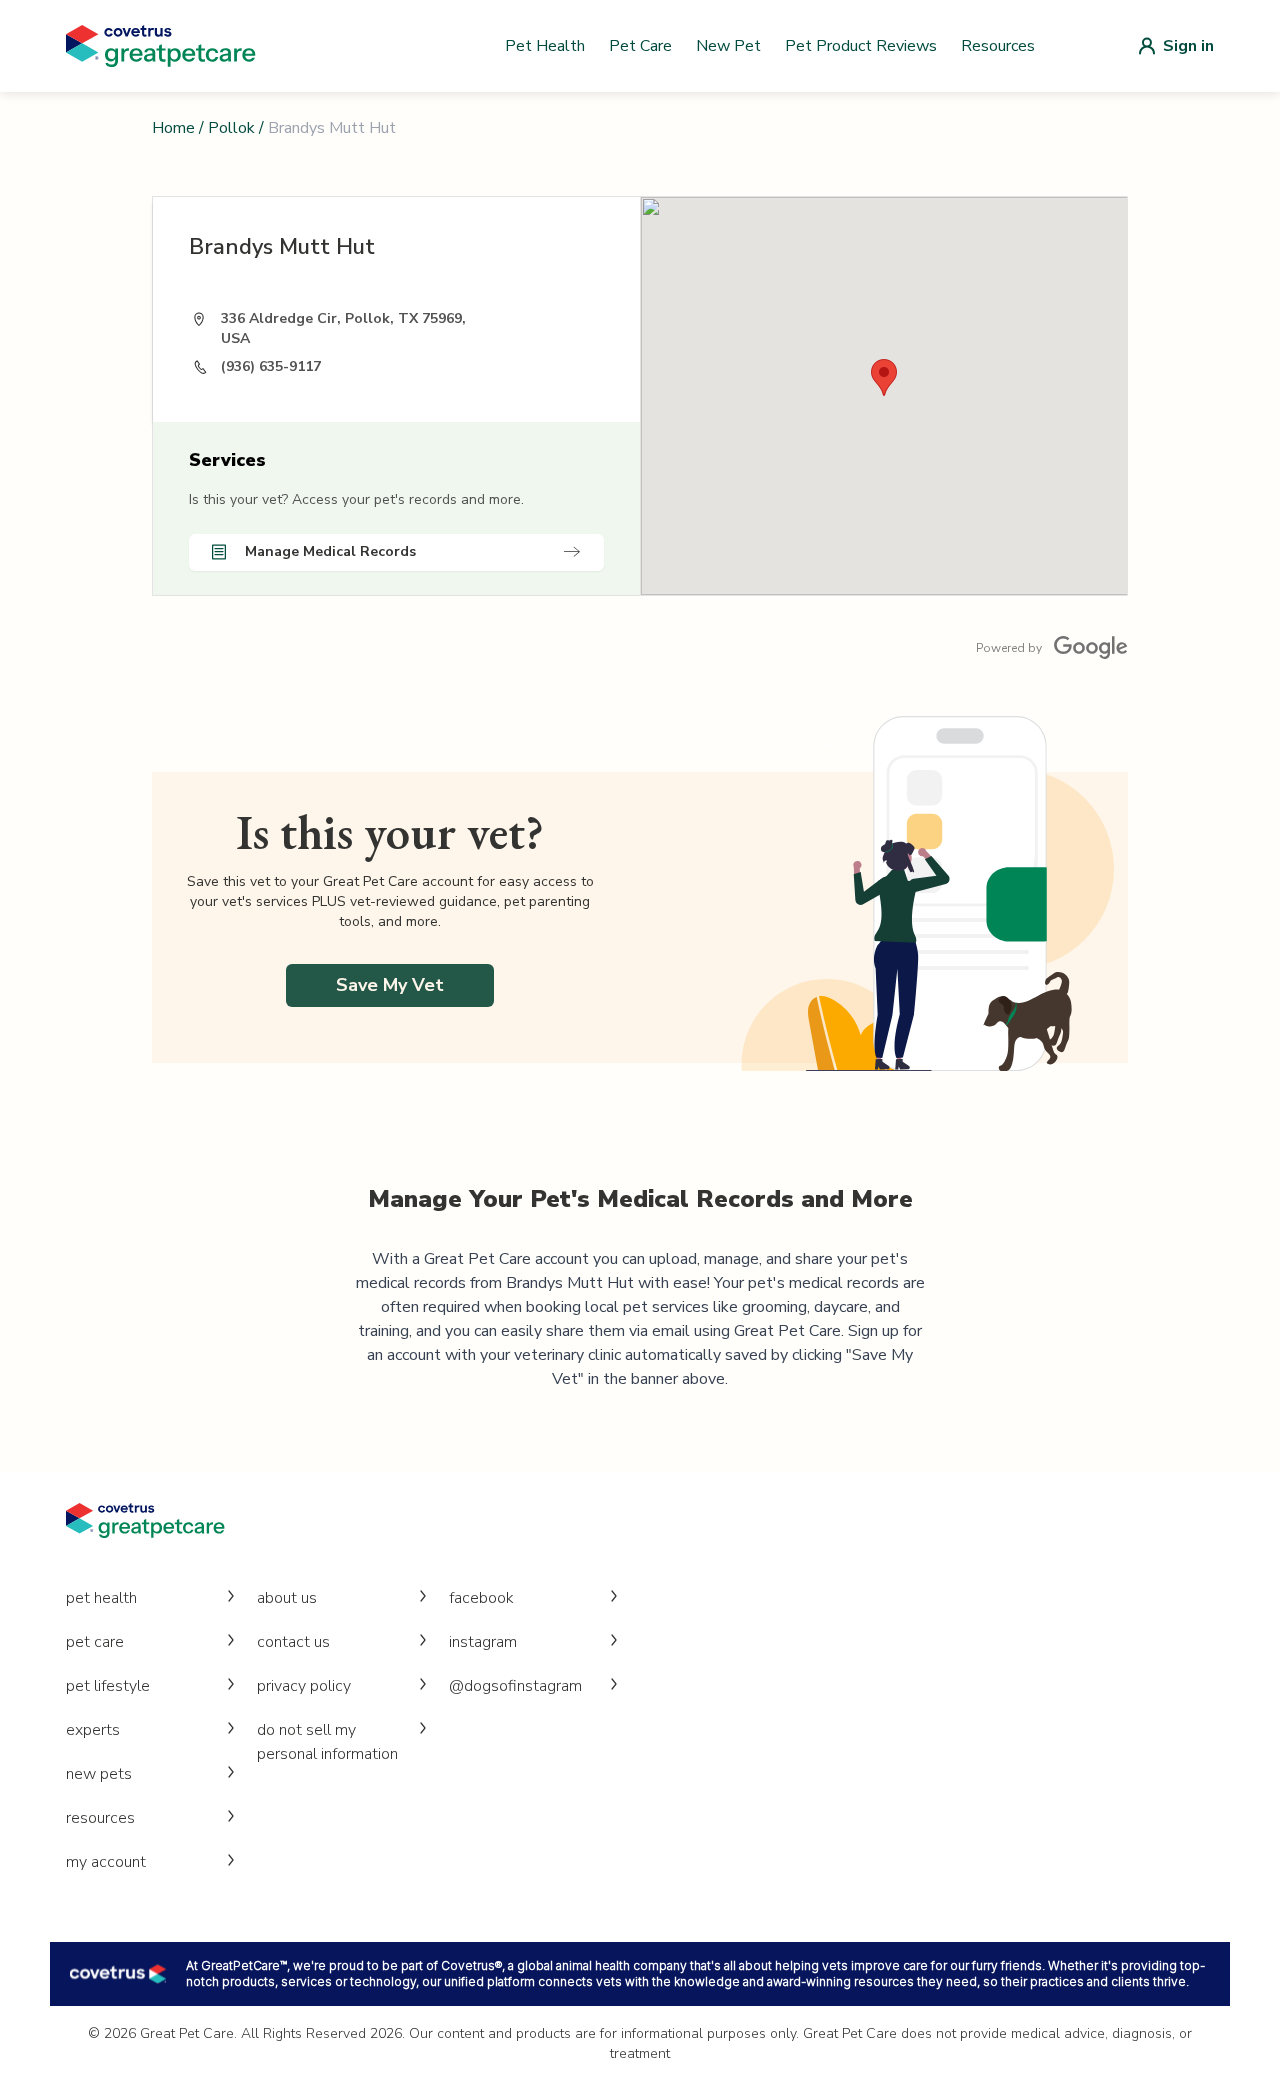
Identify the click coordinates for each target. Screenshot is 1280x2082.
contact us (293, 1642)
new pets (99, 1774)
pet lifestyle (108, 1686)
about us (287, 1598)
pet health (101, 1598)
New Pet (728, 46)
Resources (998, 46)
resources (100, 1818)
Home (173, 128)
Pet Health (545, 46)
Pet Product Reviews (861, 46)
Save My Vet (390, 985)
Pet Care (640, 46)
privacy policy (304, 1686)
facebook (481, 1598)
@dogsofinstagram (515, 1686)
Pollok (231, 128)
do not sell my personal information (327, 1742)
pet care (95, 1642)
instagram (483, 1642)
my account (106, 1862)
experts (93, 1730)
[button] (884, 377)
